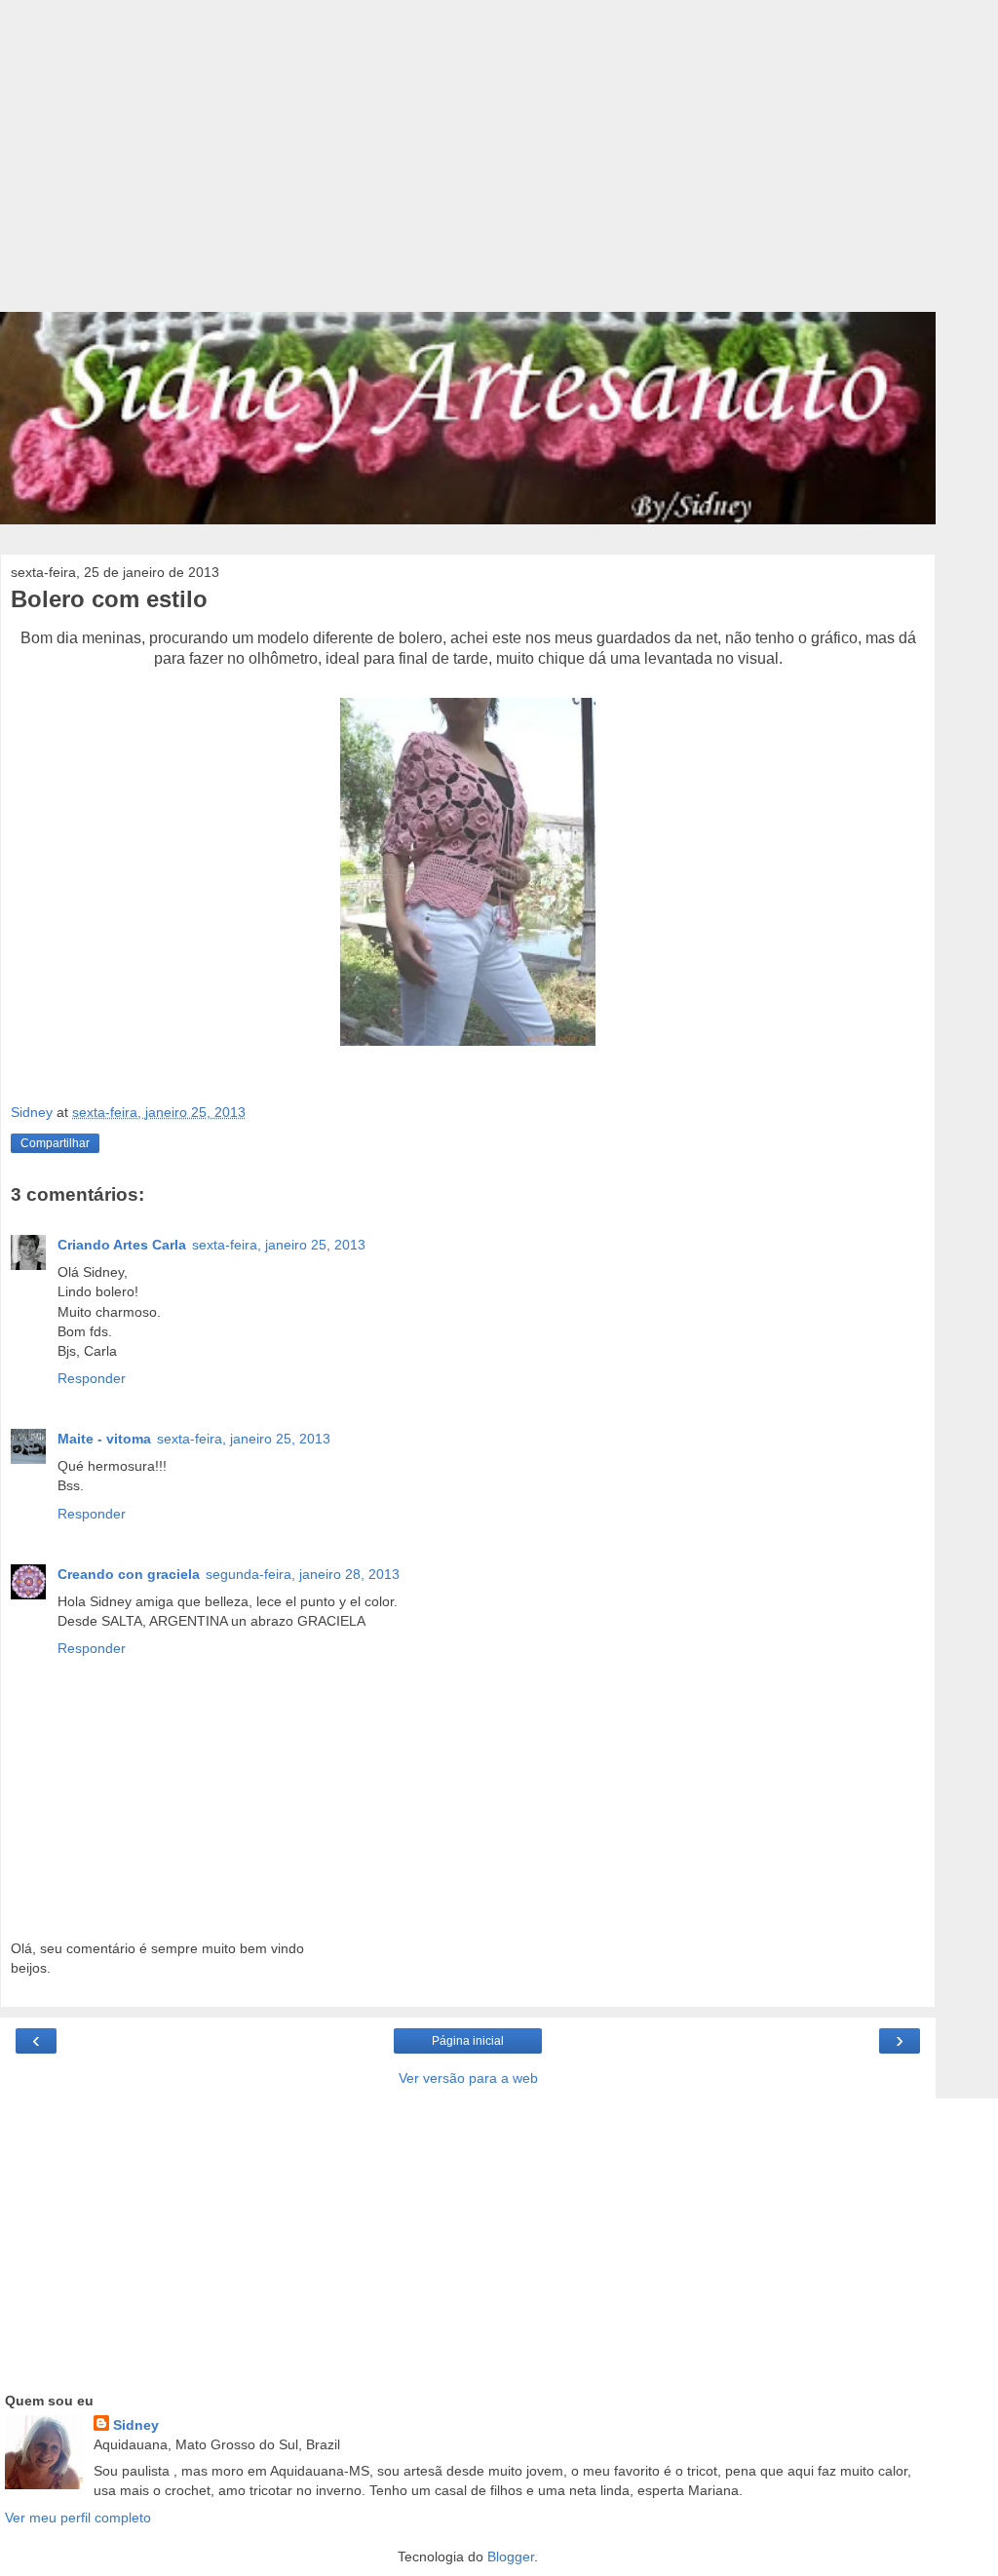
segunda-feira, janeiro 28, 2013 (303, 1574)
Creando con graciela (129, 1574)
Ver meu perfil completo (78, 2518)
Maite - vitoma (104, 1439)
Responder (92, 1378)
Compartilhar (55, 1143)
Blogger (511, 2557)
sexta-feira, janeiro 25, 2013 (279, 1245)
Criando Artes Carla (122, 1245)
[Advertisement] (468, 166)
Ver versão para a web (468, 2078)
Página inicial (468, 2041)
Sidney (136, 2425)
